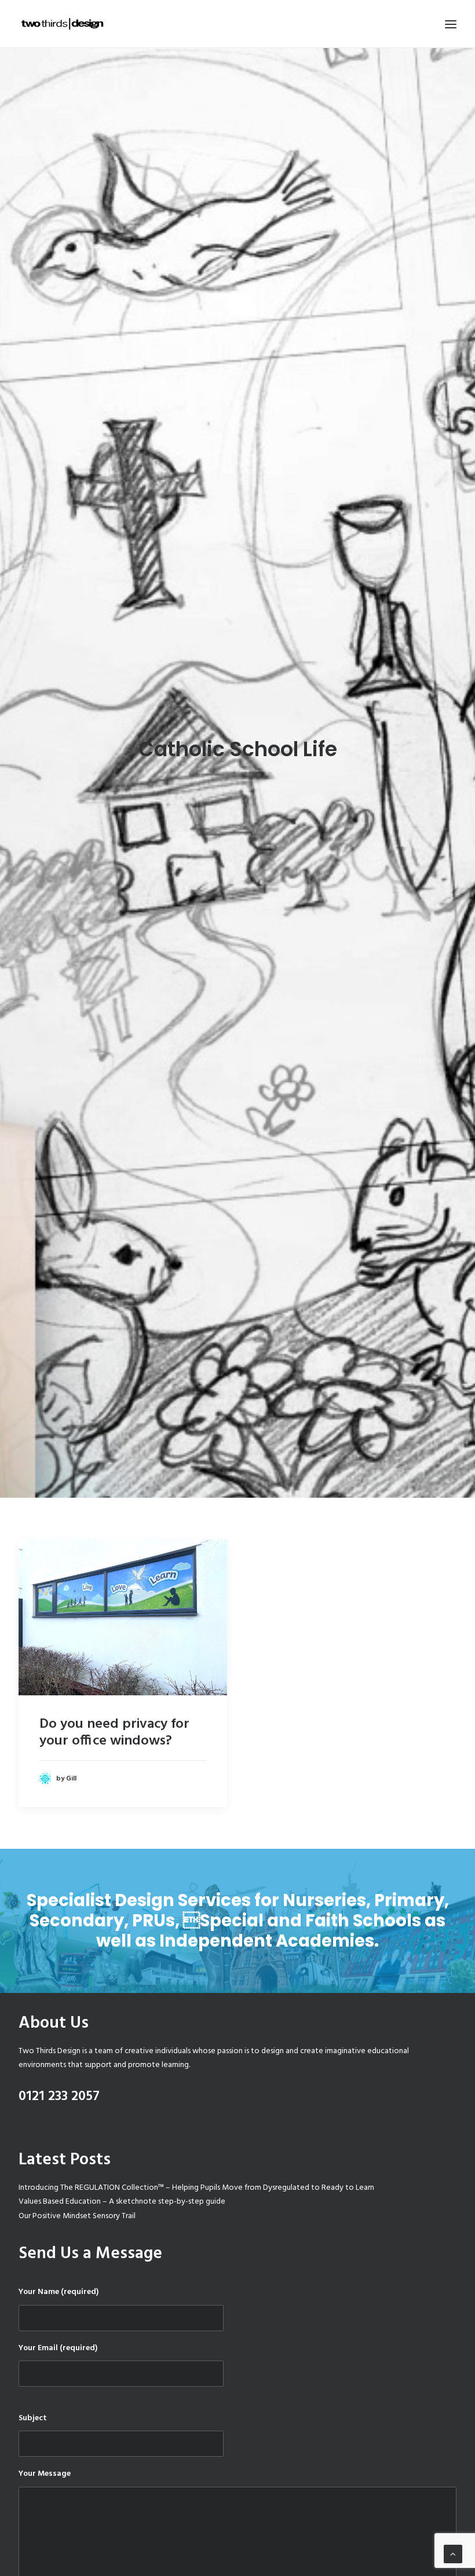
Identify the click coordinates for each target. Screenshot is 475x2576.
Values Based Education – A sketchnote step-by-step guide (122, 2202)
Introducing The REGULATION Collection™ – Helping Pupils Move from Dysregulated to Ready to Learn (196, 2188)
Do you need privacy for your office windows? (114, 1733)
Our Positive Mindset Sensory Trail (77, 2216)
